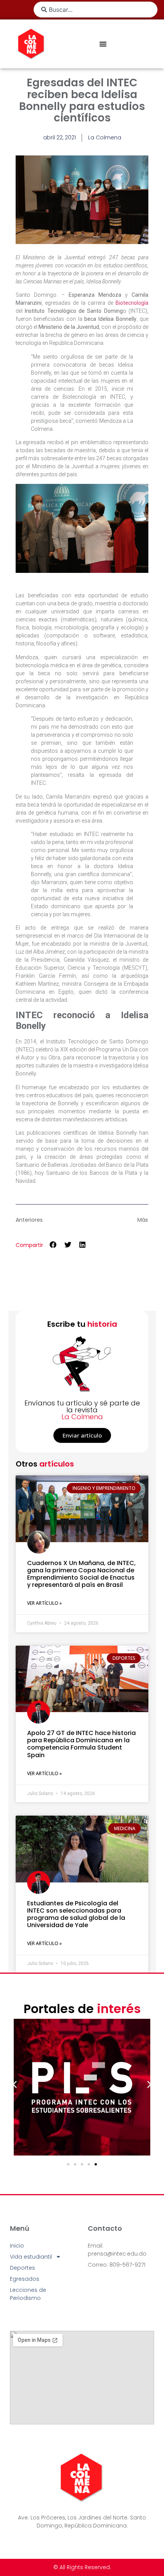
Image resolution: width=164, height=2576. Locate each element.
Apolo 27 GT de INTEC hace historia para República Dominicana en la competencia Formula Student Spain (81, 1744)
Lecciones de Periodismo (28, 2294)
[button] (53, 1244)
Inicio (17, 2246)
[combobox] (96, 10)
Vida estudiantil (31, 2257)
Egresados (25, 2279)
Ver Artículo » (44, 1603)
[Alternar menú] (103, 44)
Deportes (23, 2268)
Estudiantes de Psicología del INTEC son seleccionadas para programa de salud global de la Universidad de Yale (76, 1914)
